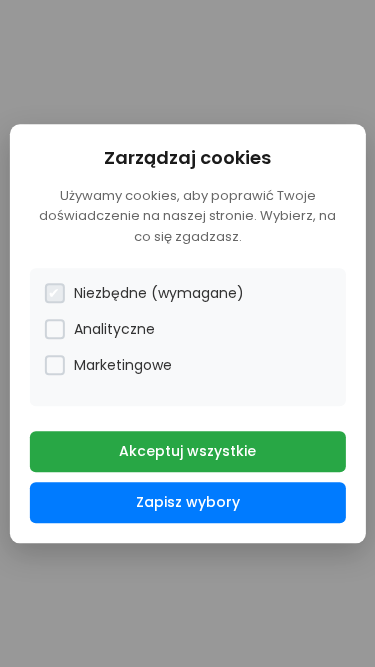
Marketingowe (123, 365)
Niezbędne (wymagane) (159, 293)
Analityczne (114, 329)
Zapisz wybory (188, 502)
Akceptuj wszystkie (187, 451)
